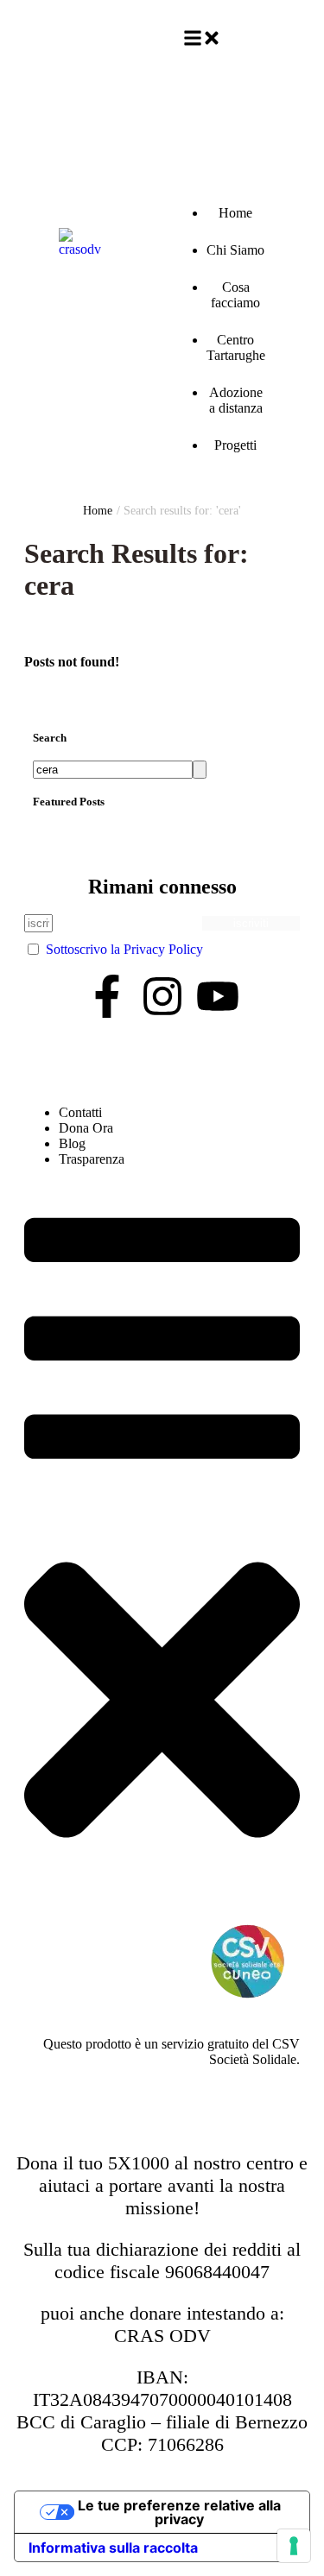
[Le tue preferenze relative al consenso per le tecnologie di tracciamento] (294, 2546)
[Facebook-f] (107, 996)
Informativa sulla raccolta (113, 2548)
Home (98, 511)
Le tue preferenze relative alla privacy (179, 2512)
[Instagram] (162, 996)
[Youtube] (218, 996)
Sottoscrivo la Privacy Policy (124, 949)
